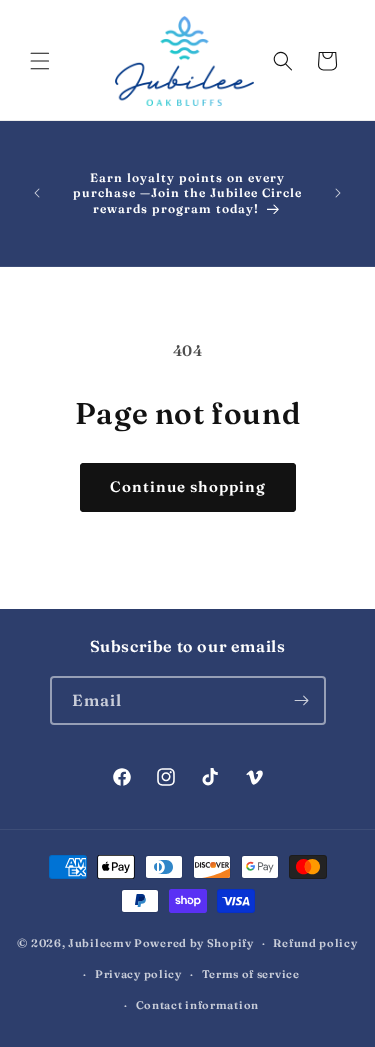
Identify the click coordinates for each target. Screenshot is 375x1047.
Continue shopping (188, 486)
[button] (40, 61)
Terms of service (251, 974)
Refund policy (315, 943)
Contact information (197, 1005)
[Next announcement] (338, 193)
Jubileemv (99, 943)
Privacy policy (138, 974)
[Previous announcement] (37, 193)
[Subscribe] (302, 700)
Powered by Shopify (194, 943)
